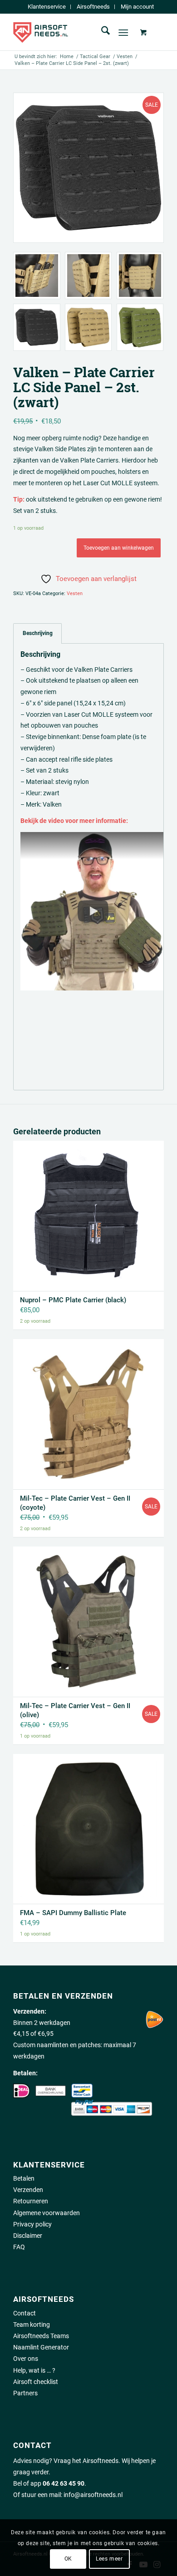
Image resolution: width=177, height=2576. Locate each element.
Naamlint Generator (41, 2347)
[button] (93, 911)
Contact (25, 2313)
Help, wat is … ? (34, 2370)
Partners (25, 2393)
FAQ (19, 2247)
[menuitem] (47, 7)
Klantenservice (47, 7)
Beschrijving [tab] (38, 633)
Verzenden (28, 2190)
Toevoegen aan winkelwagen (119, 548)
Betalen (24, 2178)
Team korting (32, 2325)
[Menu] (123, 32)
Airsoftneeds (93, 7)
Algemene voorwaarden (47, 2213)
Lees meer (109, 2559)
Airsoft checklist (36, 2382)
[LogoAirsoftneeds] (73, 32)
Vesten (75, 594)
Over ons (26, 2359)
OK (68, 2559)
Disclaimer (28, 2236)
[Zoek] (101, 32)
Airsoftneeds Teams (41, 2336)
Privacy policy (32, 2224)
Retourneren (31, 2201)
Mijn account (137, 7)
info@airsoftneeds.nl (93, 2495)
